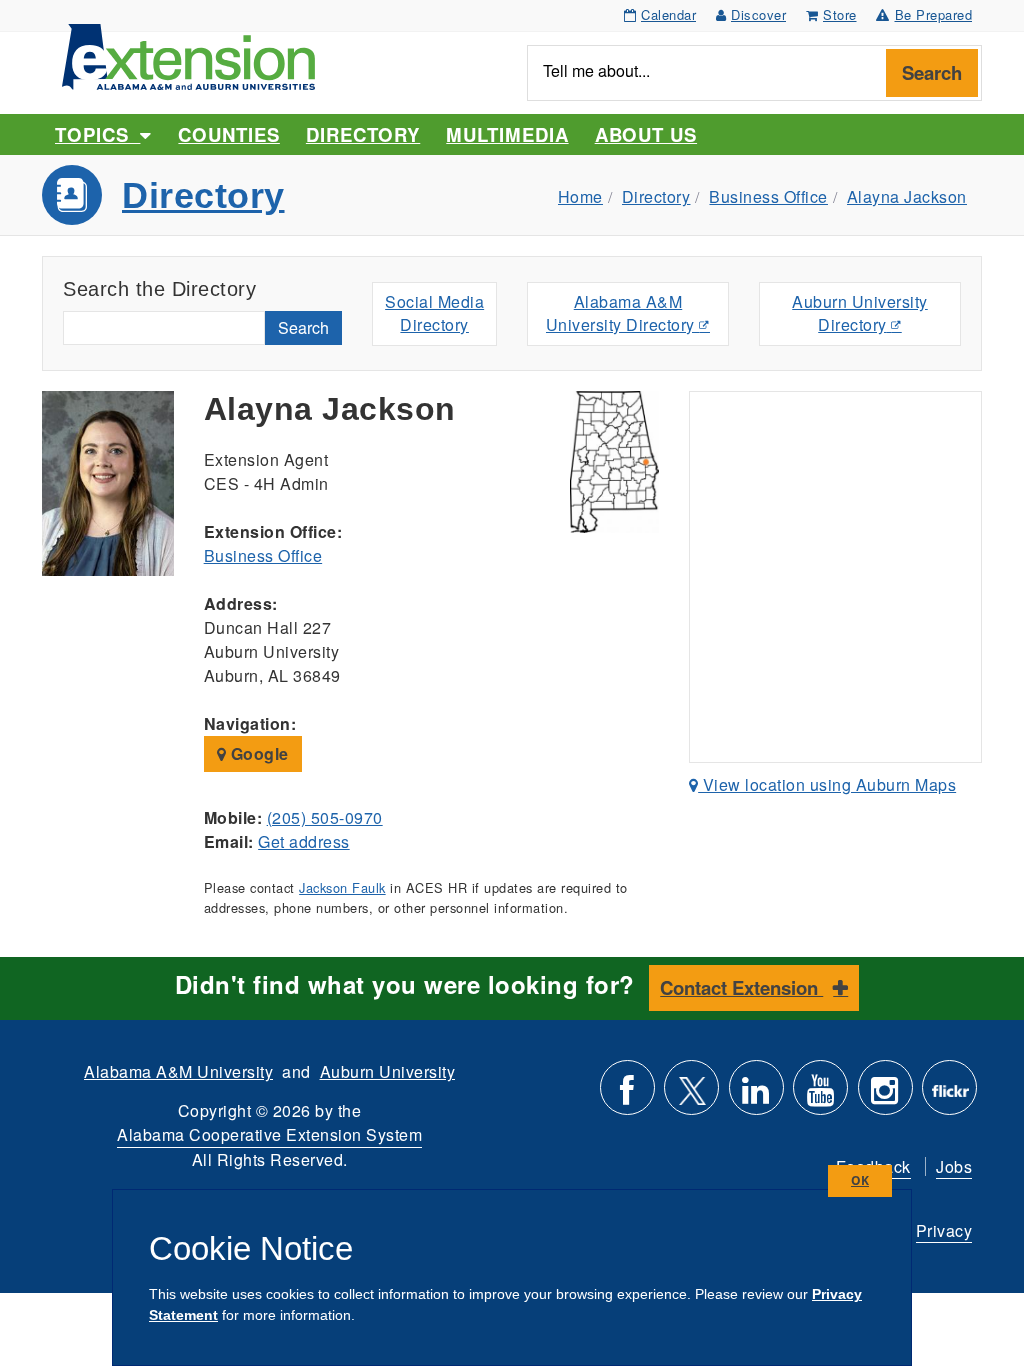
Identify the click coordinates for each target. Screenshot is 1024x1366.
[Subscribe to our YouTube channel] (820, 1095)
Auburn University (388, 1071)
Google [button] (257, 753)
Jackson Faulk (342, 887)
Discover (758, 14)
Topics (97, 134)
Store (840, 14)
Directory (363, 134)
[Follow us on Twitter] (691, 1095)
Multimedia (507, 134)
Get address (304, 841)
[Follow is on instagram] (885, 1095)
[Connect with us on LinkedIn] (756, 1095)
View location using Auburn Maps (827, 784)
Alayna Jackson (907, 196)
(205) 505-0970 (325, 817)
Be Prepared (934, 14)
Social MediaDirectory (434, 313)
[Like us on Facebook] (627, 1095)
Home (580, 196)
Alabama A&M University (178, 1071)
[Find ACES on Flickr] (949, 1095)
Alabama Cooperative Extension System (269, 1134)
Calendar (668, 14)
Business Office (768, 196)
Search (932, 72)
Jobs (954, 1166)
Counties (228, 134)
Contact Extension (741, 987)
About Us (646, 134)
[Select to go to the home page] (188, 54)
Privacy (944, 1230)
